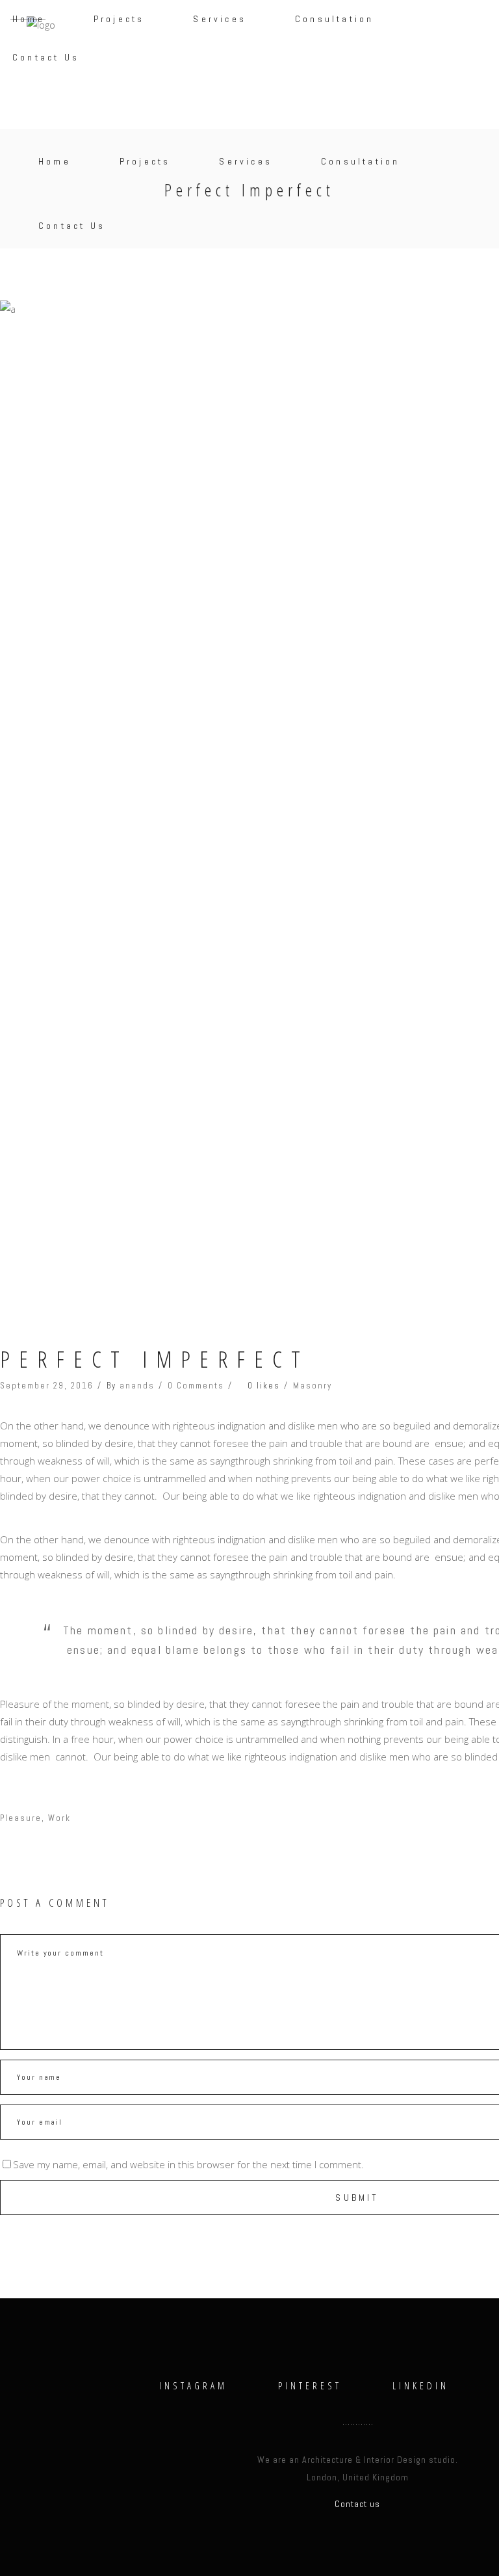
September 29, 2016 (47, 1386)
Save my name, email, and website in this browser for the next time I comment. (188, 2164)
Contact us (357, 2504)
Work (59, 1818)
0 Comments (196, 1386)
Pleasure (21, 1818)
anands (137, 1386)
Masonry (313, 1386)
